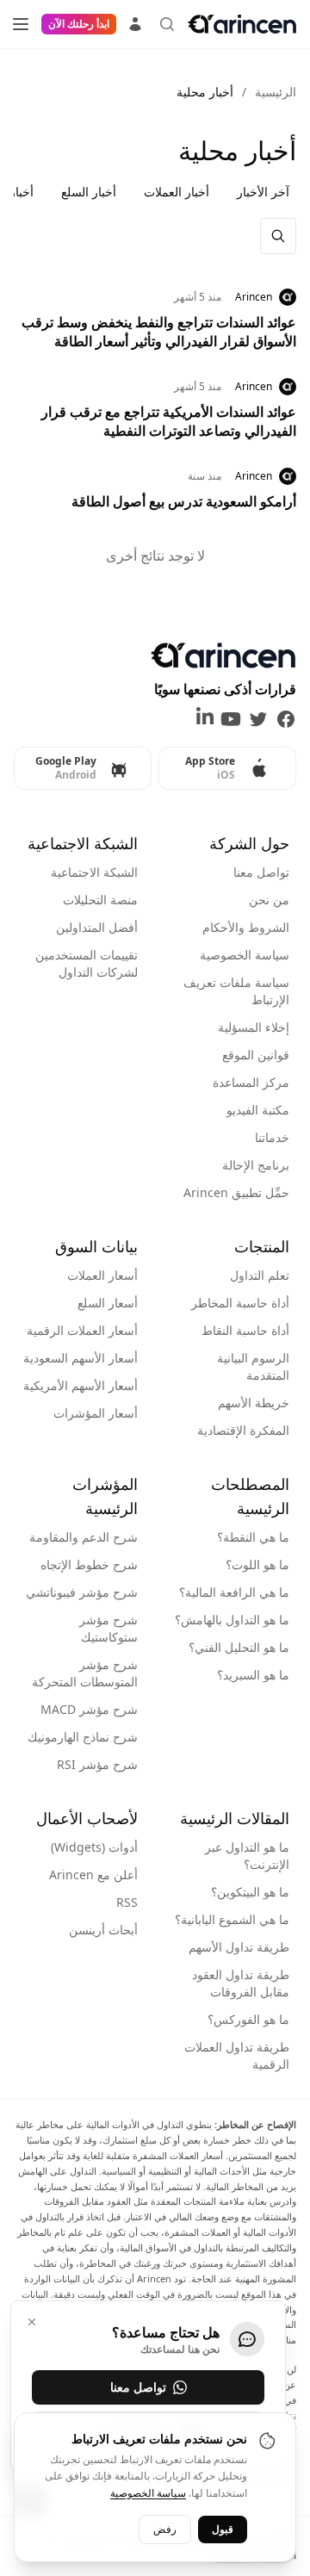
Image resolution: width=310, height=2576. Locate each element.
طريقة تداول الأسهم (239, 1947)
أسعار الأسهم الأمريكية (81, 1385)
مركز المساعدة (251, 1082)
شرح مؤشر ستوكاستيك (108, 1628)
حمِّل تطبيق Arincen (236, 1192)
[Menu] (21, 24)
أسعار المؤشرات (96, 1413)
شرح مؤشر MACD (89, 1709)
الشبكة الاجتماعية (94, 872)
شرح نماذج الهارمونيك (83, 1737)
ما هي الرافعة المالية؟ (234, 1592)
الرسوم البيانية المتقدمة (253, 1366)
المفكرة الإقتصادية (243, 1430)
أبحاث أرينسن (103, 1930)
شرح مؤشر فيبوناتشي (82, 1592)
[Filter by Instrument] (278, 236)
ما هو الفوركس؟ (248, 2019)
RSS (127, 1902)
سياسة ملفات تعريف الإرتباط (236, 991)
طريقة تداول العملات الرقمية (237, 2055)
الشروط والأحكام (246, 927)
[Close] (32, 2322)
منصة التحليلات (100, 900)
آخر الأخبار (263, 192)
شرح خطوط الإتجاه (89, 1564)
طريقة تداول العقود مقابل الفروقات (241, 1983)
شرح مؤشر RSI (97, 1764)
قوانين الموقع (256, 1055)
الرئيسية (276, 92)
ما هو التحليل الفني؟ (239, 1647)
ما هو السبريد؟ (253, 1675)
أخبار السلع (89, 192)
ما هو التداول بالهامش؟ (232, 1620)
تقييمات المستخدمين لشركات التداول (87, 963)
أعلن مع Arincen (93, 1875)
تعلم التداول (260, 1275)
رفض (165, 2529)
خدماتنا (272, 1137)
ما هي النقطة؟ (253, 1537)
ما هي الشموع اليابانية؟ (232, 1919)
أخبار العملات (177, 192)
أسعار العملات (102, 1275)
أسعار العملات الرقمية (82, 1330)
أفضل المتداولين (97, 927)
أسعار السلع (108, 1303)
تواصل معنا (261, 872)
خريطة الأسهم (254, 1403)
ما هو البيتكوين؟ (250, 1892)
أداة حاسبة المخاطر (240, 1303)
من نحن (269, 900)
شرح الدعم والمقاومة (84, 1537)
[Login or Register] (135, 22)
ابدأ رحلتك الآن (79, 24)
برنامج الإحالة (256, 1165)
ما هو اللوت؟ (257, 1564)
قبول (223, 2529)
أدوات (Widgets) (94, 1847)
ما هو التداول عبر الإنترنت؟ (247, 1856)
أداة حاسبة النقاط (245, 1330)
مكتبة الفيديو (258, 1110)
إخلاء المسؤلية (254, 1027)
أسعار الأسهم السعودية (81, 1358)
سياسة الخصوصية (245, 955)
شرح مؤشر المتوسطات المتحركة (85, 1673)
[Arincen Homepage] (242, 24)
